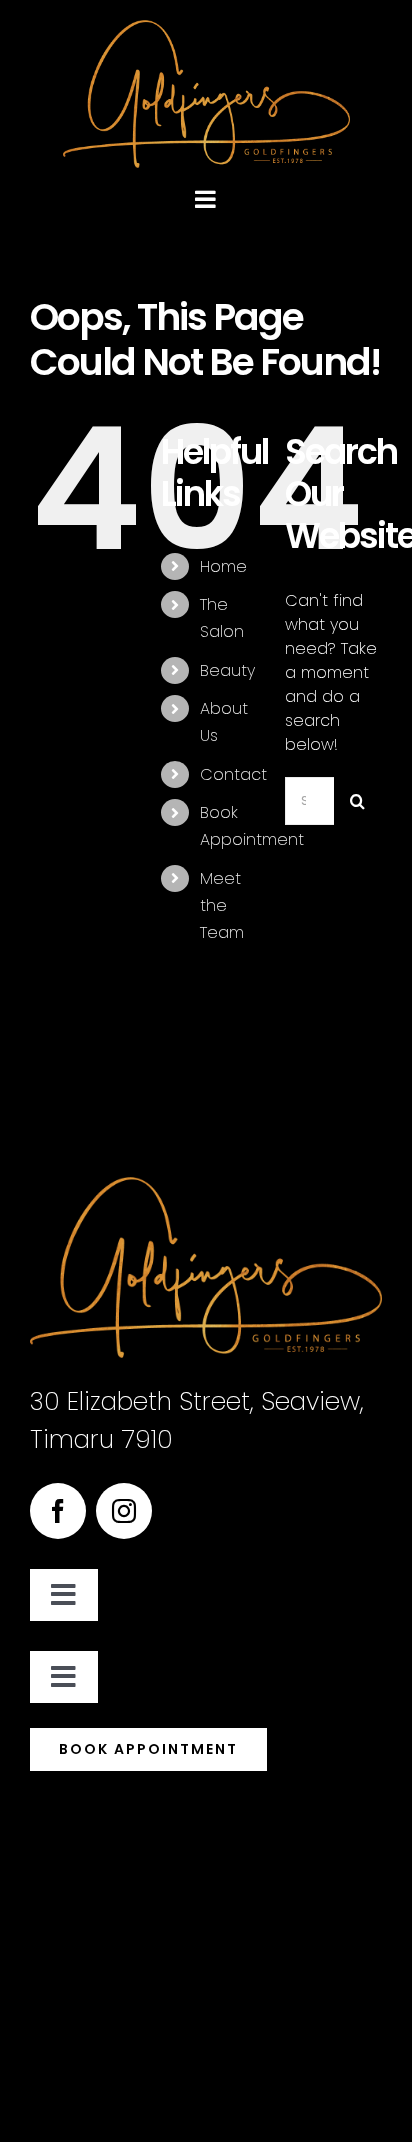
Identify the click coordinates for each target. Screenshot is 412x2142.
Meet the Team (222, 905)
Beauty (227, 670)
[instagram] (124, 1511)
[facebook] (58, 1511)
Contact (233, 774)
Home (223, 566)
